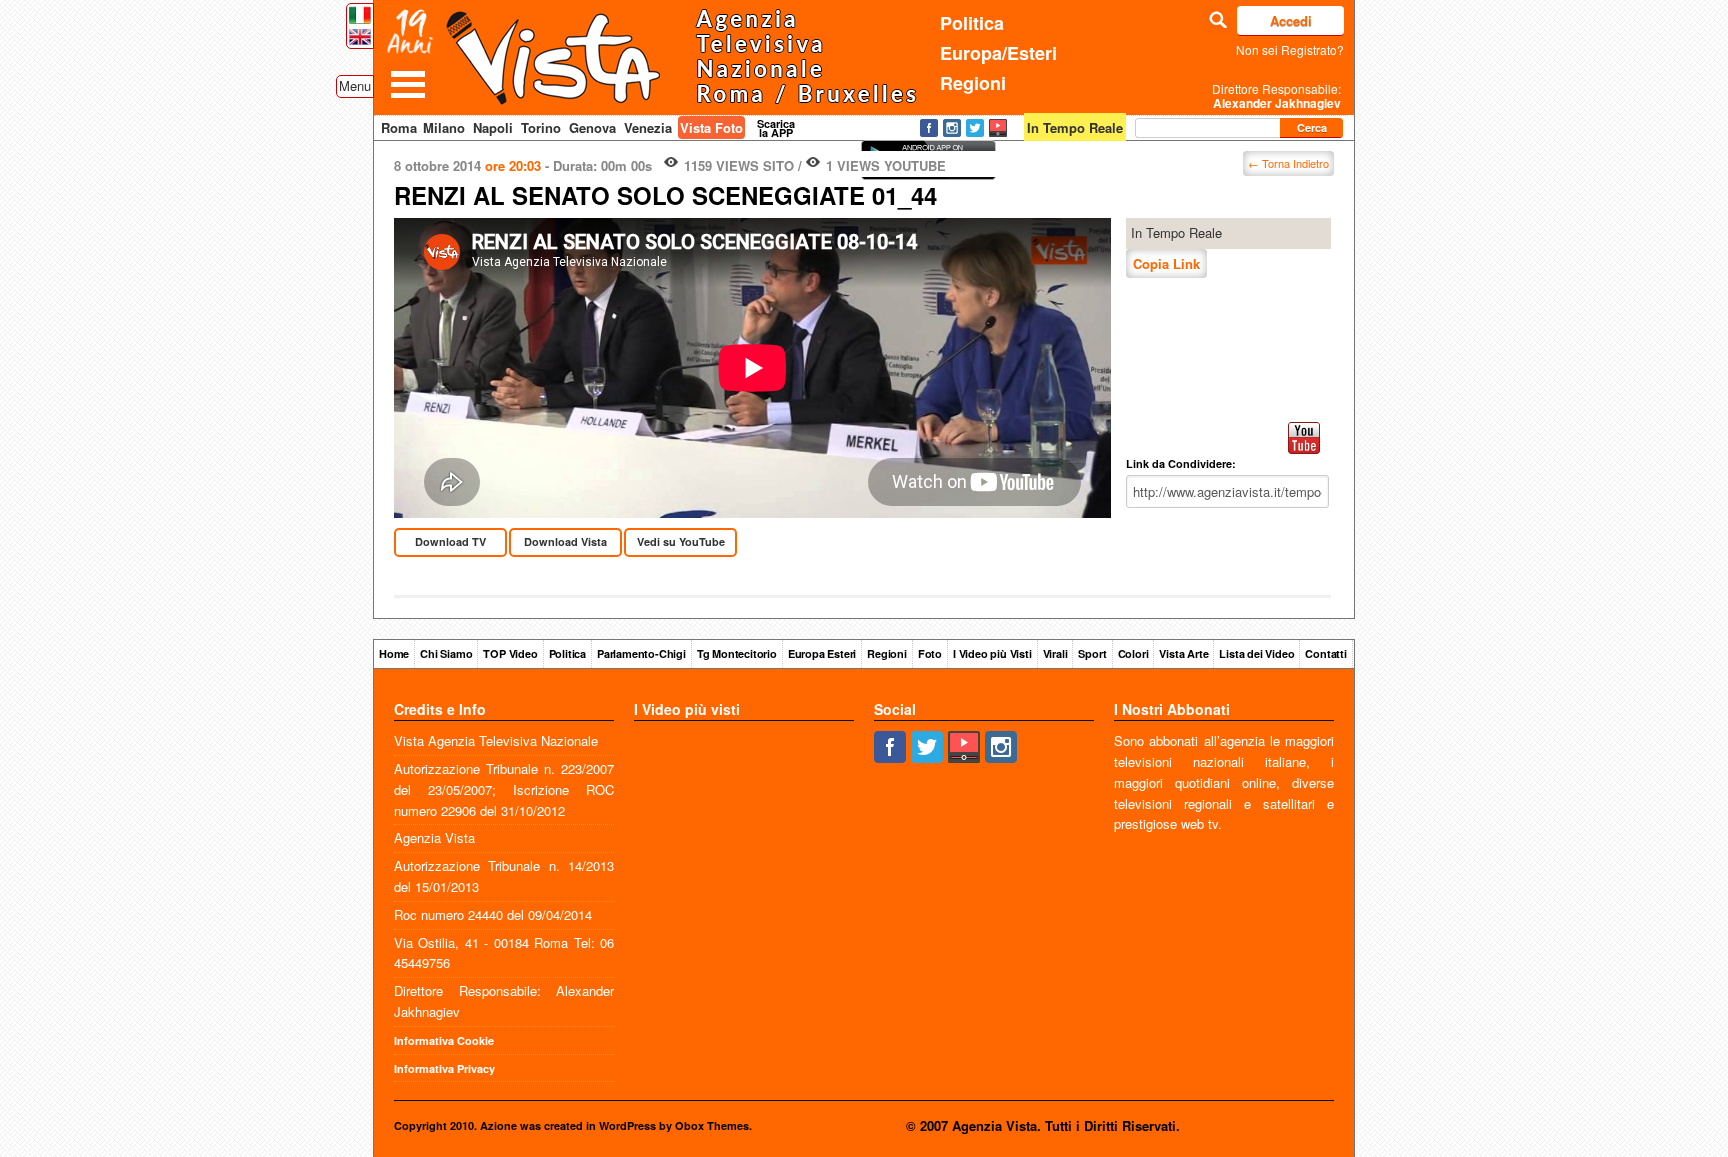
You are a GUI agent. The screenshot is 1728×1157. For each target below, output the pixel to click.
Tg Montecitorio (737, 653)
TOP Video (510, 653)
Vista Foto (711, 127)
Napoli (493, 127)
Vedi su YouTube (681, 541)
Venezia (648, 127)
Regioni (973, 83)
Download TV (450, 541)
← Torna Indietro (1288, 163)
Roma (399, 127)
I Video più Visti (992, 653)
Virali (1055, 653)
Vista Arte (1183, 653)
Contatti (1325, 653)
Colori (1133, 653)
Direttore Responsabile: (1276, 96)
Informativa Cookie (444, 1040)
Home (394, 653)
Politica (972, 23)
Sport (1092, 653)
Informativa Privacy (444, 1068)
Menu (355, 85)
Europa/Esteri (998, 53)
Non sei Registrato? (1290, 49)
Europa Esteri (822, 653)
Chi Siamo (446, 653)
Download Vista (565, 541)
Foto (930, 653)
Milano (444, 127)
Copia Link (1166, 263)
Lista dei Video (1256, 653)
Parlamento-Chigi (641, 653)
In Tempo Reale (1176, 232)
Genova (592, 127)
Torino (541, 127)
